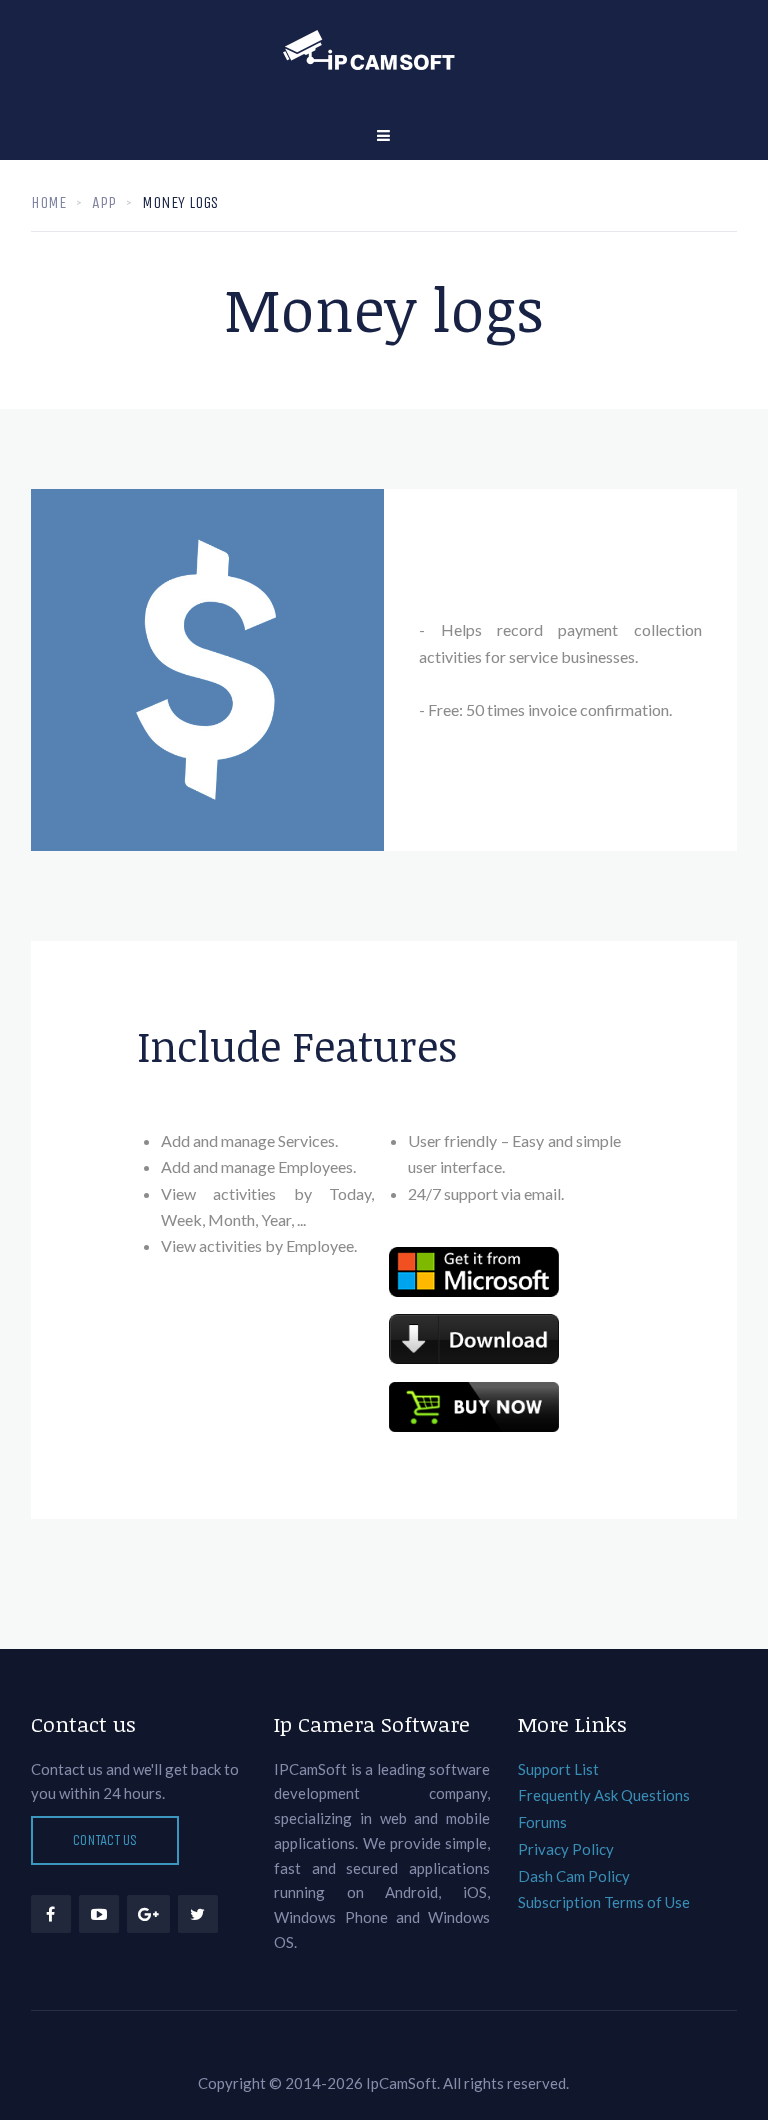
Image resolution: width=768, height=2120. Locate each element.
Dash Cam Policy (574, 1876)
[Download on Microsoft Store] (474, 1272)
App (104, 202)
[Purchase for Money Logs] (474, 1407)
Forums (542, 1822)
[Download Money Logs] (474, 1339)
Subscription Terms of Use (604, 1902)
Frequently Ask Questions (604, 1795)
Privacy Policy (566, 1849)
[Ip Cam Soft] (384, 55)
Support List (558, 1769)
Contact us (105, 1840)
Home (48, 202)
